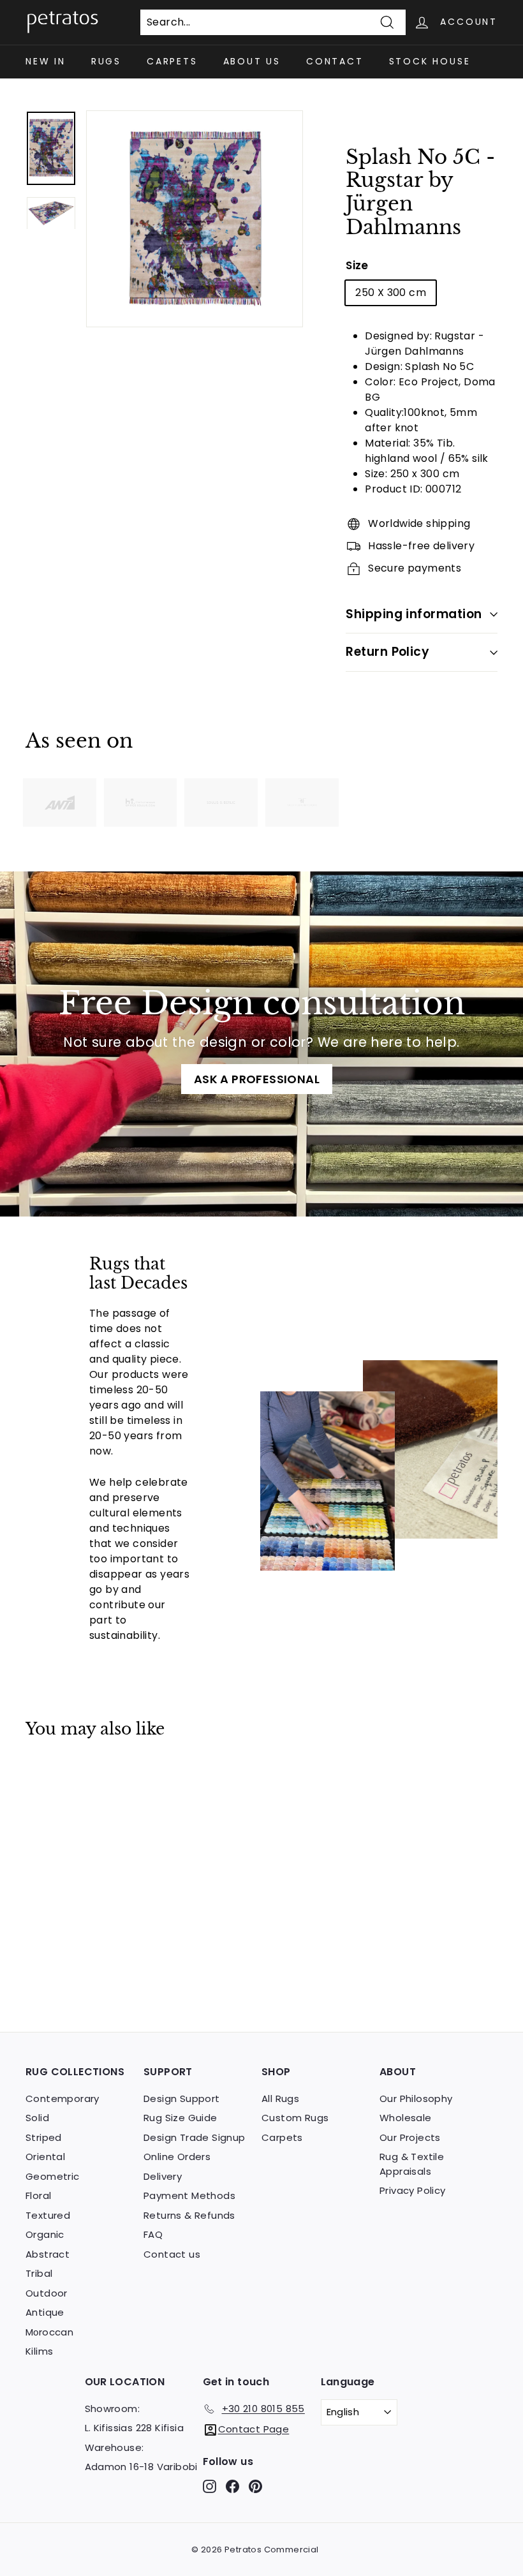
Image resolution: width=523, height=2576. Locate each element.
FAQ (153, 2234)
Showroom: (113, 2409)
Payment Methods (189, 2195)
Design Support (182, 2099)
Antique (45, 2312)
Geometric (53, 2176)
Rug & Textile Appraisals (412, 2164)
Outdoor (47, 2293)
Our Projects (410, 2137)
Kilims (39, 2351)
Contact (335, 61)
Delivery (163, 2176)
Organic (45, 2234)
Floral (38, 2195)
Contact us (172, 2254)
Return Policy (387, 652)
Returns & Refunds (189, 2215)
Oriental (45, 2157)
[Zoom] (195, 219)
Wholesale (406, 2118)
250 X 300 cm (391, 292)
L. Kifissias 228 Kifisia (135, 2428)
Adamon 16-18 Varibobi (141, 2467)
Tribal (39, 2273)
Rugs (106, 61)
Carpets (172, 61)
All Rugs (280, 2099)
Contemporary (63, 2099)
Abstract (48, 2254)
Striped (44, 2137)
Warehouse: (114, 2447)
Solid (37, 2118)
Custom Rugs (295, 2118)
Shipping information (414, 614)
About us (252, 61)
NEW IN (46, 61)
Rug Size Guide (180, 2118)
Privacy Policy (413, 2190)
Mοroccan (49, 2332)
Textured (48, 2215)
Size (357, 265)
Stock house (430, 61)
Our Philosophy (416, 2099)
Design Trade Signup (195, 2137)
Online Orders (177, 2157)
